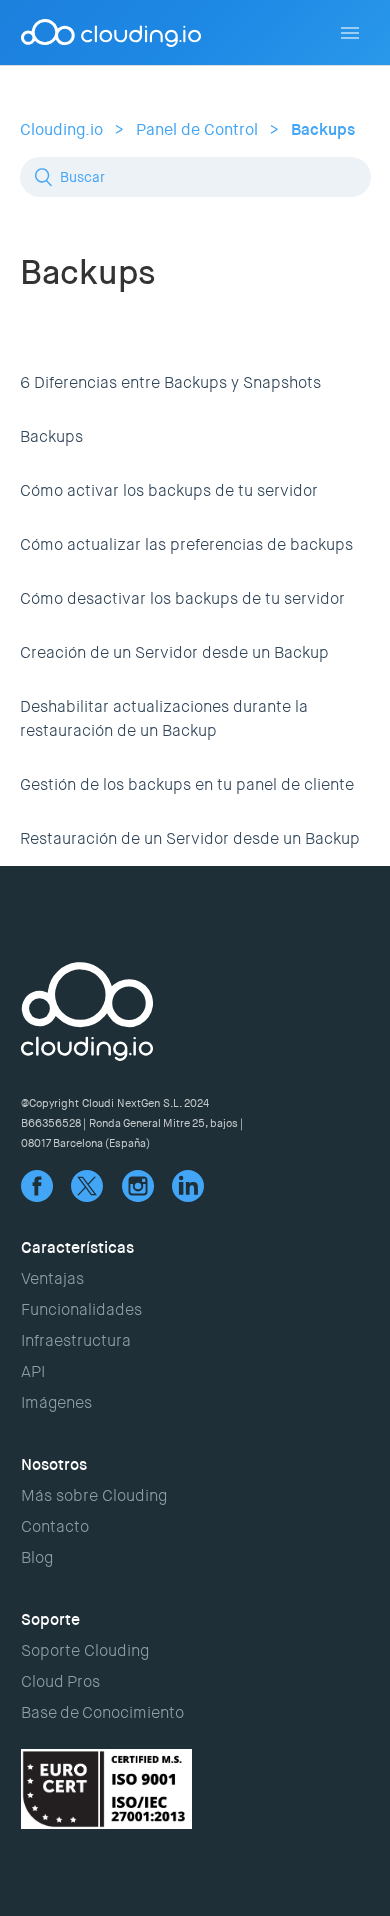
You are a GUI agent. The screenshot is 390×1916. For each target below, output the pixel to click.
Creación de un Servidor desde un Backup (174, 652)
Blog (37, 1557)
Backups (323, 129)
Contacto (55, 1526)
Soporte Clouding (85, 1650)
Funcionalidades (81, 1309)
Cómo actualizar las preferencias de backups (186, 544)
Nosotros (54, 1464)
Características (77, 1247)
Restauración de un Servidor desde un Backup (190, 838)
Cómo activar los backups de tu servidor (169, 490)
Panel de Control (197, 129)
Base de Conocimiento (102, 1712)
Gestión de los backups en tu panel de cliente (187, 784)
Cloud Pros (60, 1681)
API (33, 1371)
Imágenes (56, 1402)
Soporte (50, 1619)
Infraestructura (76, 1340)
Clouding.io (61, 129)
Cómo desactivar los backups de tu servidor (182, 598)
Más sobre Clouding (94, 1495)
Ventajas (52, 1278)
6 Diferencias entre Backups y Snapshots (170, 382)
